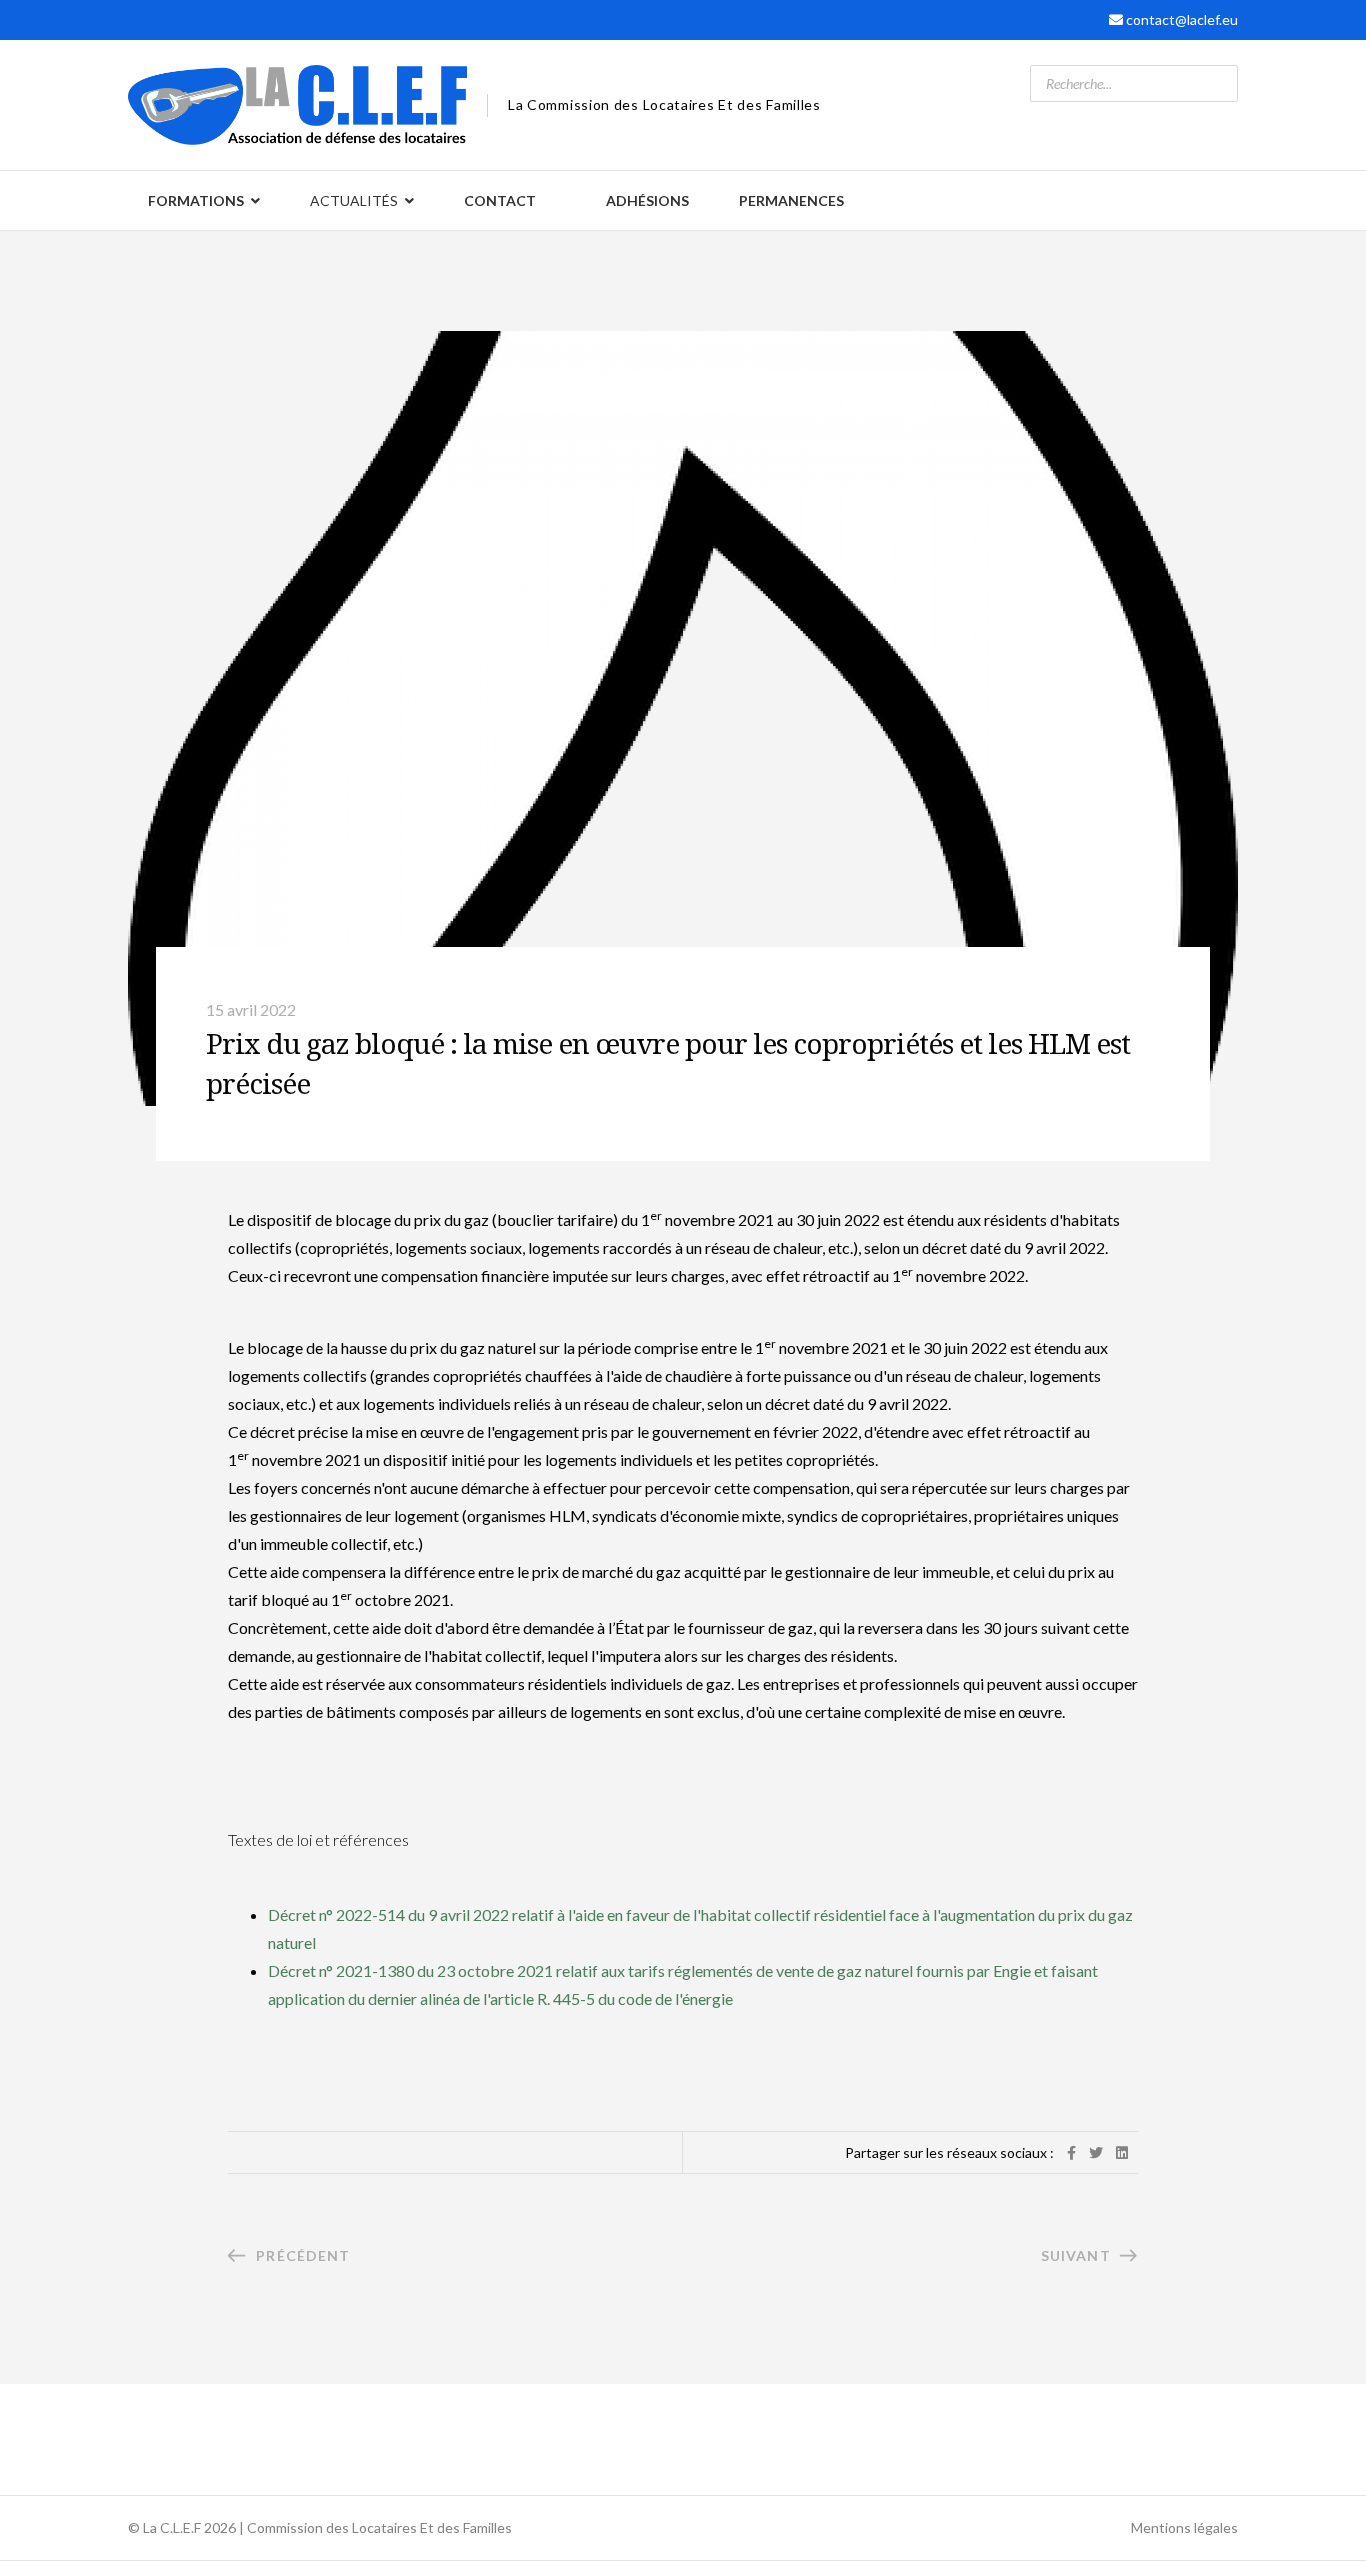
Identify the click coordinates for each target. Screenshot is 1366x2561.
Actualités (354, 200)
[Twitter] (1096, 2152)
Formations (196, 200)
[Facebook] (1071, 2152)
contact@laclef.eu (1182, 19)
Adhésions (647, 200)
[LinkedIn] (1122, 2152)
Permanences (791, 200)
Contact (500, 200)
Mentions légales (1184, 2527)
